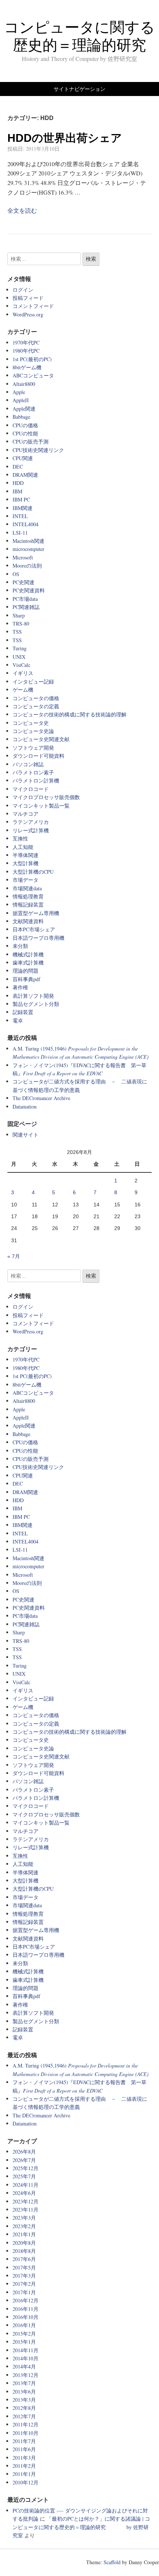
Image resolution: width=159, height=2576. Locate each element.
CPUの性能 (25, 433)
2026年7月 (24, 2160)
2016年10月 (26, 2317)
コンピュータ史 (31, 723)
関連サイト (26, 1135)
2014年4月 (24, 2366)
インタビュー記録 (33, 681)
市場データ (26, 880)
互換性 (20, 838)
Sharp (19, 615)
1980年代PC (26, 351)
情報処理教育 (28, 896)
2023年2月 (24, 2226)
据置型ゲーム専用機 (36, 913)
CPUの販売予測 (31, 441)
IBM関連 (23, 508)
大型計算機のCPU (33, 872)
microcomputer (28, 549)
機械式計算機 (28, 954)
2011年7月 (24, 2441)
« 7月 (14, 1256)
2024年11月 (26, 2185)
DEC (18, 467)
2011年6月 (24, 2449)
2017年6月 (24, 2259)
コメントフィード (33, 306)
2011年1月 (24, 2474)
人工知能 (23, 847)
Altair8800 (24, 384)
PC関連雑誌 (26, 607)
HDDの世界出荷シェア (65, 138)
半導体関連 (26, 855)
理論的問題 (26, 971)
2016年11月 (26, 2309)
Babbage (21, 417)
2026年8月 (24, 2152)
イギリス (23, 673)
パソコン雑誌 (28, 764)
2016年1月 (24, 2325)
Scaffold (112, 2562)
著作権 (20, 987)
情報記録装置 (28, 905)
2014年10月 (26, 2358)
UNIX (19, 657)
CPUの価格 (25, 425)
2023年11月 (26, 2210)
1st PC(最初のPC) (32, 359)
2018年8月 (24, 2251)
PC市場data (25, 599)
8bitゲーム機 (27, 367)
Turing (20, 648)
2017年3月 (24, 2276)
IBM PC (21, 499)
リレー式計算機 (31, 830)
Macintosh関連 (28, 541)
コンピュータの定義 (36, 706)
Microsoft (23, 557)
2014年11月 (26, 2350)
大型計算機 (26, 863)
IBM (17, 491)
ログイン (23, 290)
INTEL (20, 516)
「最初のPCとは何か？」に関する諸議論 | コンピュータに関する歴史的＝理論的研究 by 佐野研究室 (81, 2527)
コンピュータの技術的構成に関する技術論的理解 (70, 714)
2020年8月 (24, 2243)
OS (16, 574)
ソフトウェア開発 (33, 748)
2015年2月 (24, 2334)
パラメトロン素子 (33, 772)
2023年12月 (26, 2201)
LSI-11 (20, 533)
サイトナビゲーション (79, 89)
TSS (17, 632)
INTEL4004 (26, 524)
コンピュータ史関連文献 (41, 739)
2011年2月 (24, 2466)
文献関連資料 (28, 921)
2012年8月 (24, 2408)
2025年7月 (24, 2176)
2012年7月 (24, 2416)
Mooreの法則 (27, 566)
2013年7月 (24, 2383)
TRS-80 (21, 624)
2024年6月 (24, 2193)
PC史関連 (23, 582)
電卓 (18, 1020)
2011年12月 (26, 2424)
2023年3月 (24, 2218)
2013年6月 (24, 2392)
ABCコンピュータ (33, 375)
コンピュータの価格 (36, 698)
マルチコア (26, 814)
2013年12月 (26, 2375)
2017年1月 (24, 2292)
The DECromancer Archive (41, 1098)
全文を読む (22, 210)
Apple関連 (24, 409)
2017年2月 (24, 2284)
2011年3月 (24, 2458)
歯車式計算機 (28, 962)
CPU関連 (23, 458)
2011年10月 (26, 2433)
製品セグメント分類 (36, 1004)
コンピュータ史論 (33, 731)
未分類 (20, 946)
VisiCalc (21, 665)
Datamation (25, 1107)
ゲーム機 (23, 690)
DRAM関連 (25, 475)
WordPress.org (28, 314)
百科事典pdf (26, 979)
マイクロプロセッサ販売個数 (46, 797)
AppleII (21, 400)
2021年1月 (24, 2234)
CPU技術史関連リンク (38, 450)
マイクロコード (31, 789)
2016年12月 (26, 2300)
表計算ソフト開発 (33, 996)
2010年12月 (26, 2482)
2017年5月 (24, 2267)
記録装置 (23, 1012)
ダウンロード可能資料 (38, 756)
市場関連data (27, 888)
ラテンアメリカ (31, 822)
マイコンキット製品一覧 (41, 806)
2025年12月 (26, 2168)
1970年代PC (26, 342)
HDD (18, 483)
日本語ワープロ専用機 (38, 938)
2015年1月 (24, 2342)
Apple (19, 392)
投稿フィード (28, 298)
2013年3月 (24, 2400)
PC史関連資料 (29, 590)
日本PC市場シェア (34, 929)
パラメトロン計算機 (36, 780)
